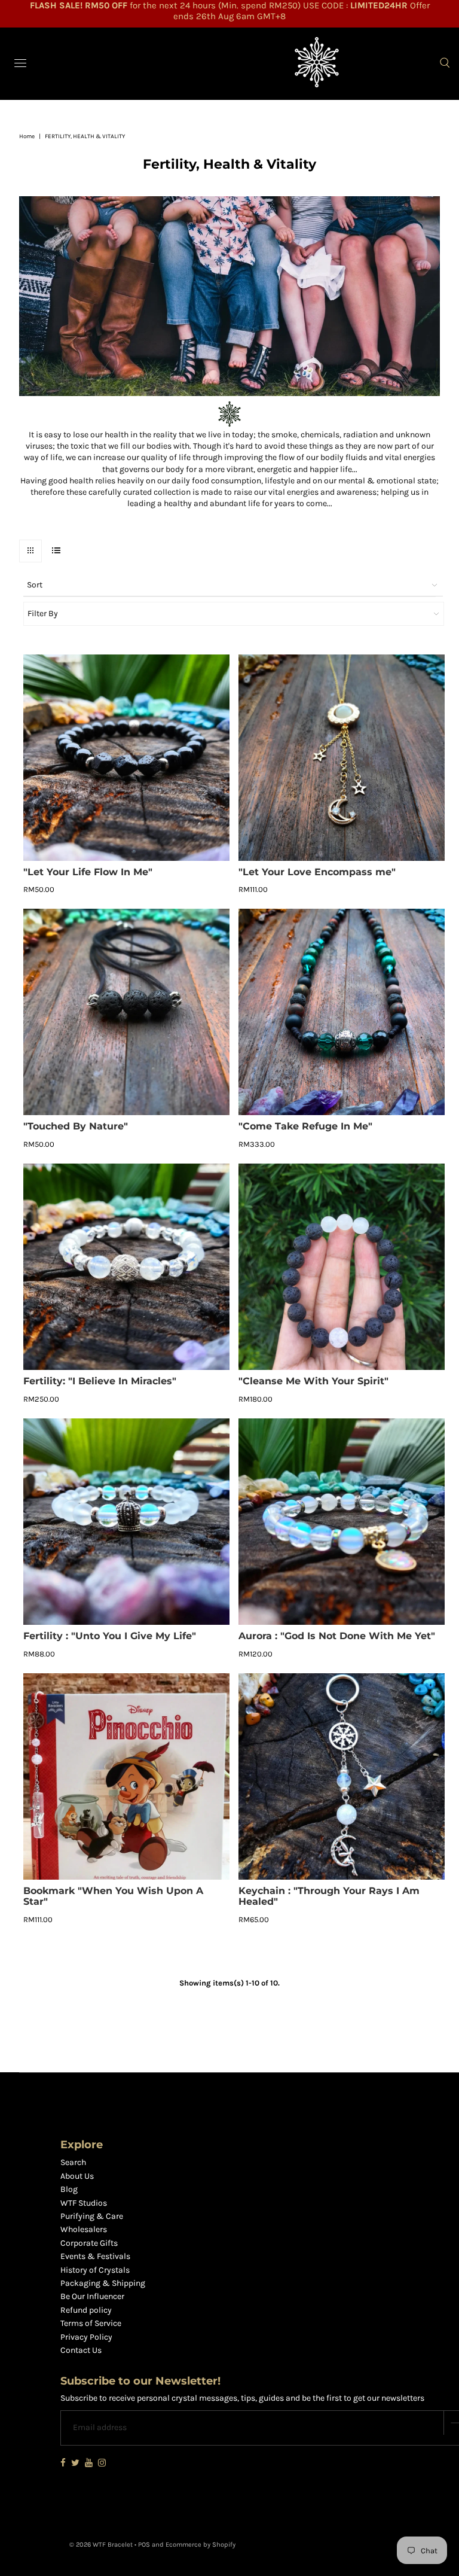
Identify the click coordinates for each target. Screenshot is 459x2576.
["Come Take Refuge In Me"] (342, 1012)
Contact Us (81, 2350)
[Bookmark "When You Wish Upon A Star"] (126, 1776)
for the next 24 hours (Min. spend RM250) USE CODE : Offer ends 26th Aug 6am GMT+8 (230, 11)
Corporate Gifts (89, 2243)
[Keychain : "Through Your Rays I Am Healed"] (342, 1776)
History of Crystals (95, 2270)
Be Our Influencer (92, 2296)
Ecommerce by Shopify (201, 2545)
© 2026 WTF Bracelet (101, 2545)
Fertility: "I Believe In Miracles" (100, 1381)
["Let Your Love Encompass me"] (342, 758)
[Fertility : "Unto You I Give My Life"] (126, 1522)
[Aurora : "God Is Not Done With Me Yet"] (342, 1522)
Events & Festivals (95, 2256)
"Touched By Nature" (76, 1126)
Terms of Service (91, 2323)
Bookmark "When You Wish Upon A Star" (113, 1896)
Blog (69, 2189)
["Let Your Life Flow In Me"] (126, 758)
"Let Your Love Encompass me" (317, 872)
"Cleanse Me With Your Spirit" (313, 1381)
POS (144, 2545)
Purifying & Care (92, 2216)
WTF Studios (84, 2203)
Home (27, 136)
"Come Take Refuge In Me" (305, 1126)
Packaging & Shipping (103, 2283)
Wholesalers (84, 2229)
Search (73, 2162)
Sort (35, 585)
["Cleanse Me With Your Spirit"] (342, 1267)
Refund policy (86, 2310)
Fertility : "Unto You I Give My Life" (110, 1636)
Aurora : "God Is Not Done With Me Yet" (337, 1636)
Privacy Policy (86, 2337)
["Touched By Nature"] (126, 1012)
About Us (77, 2176)
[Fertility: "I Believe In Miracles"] (126, 1267)
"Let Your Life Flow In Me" (88, 872)
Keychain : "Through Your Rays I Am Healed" (329, 1896)
